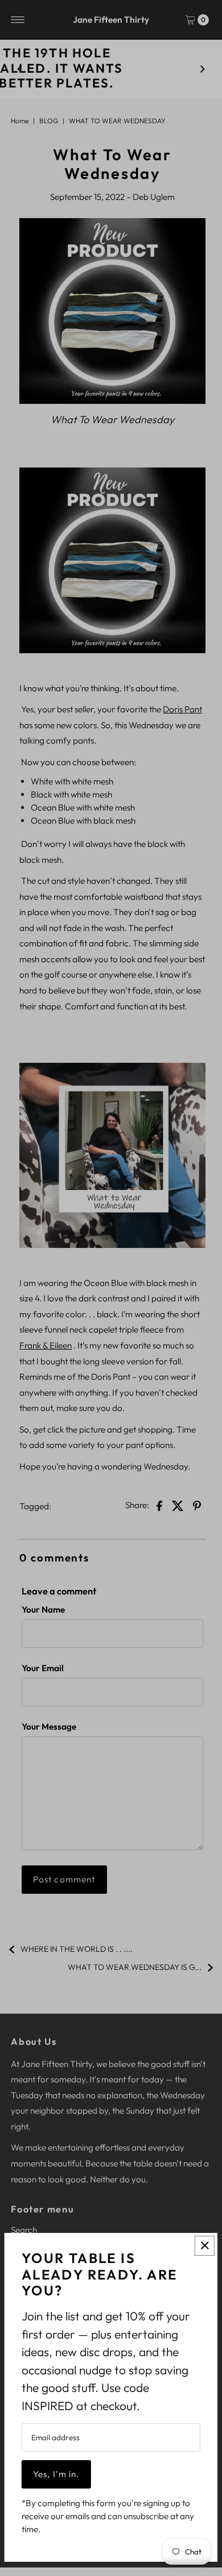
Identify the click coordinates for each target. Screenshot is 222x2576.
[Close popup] (205, 2246)
